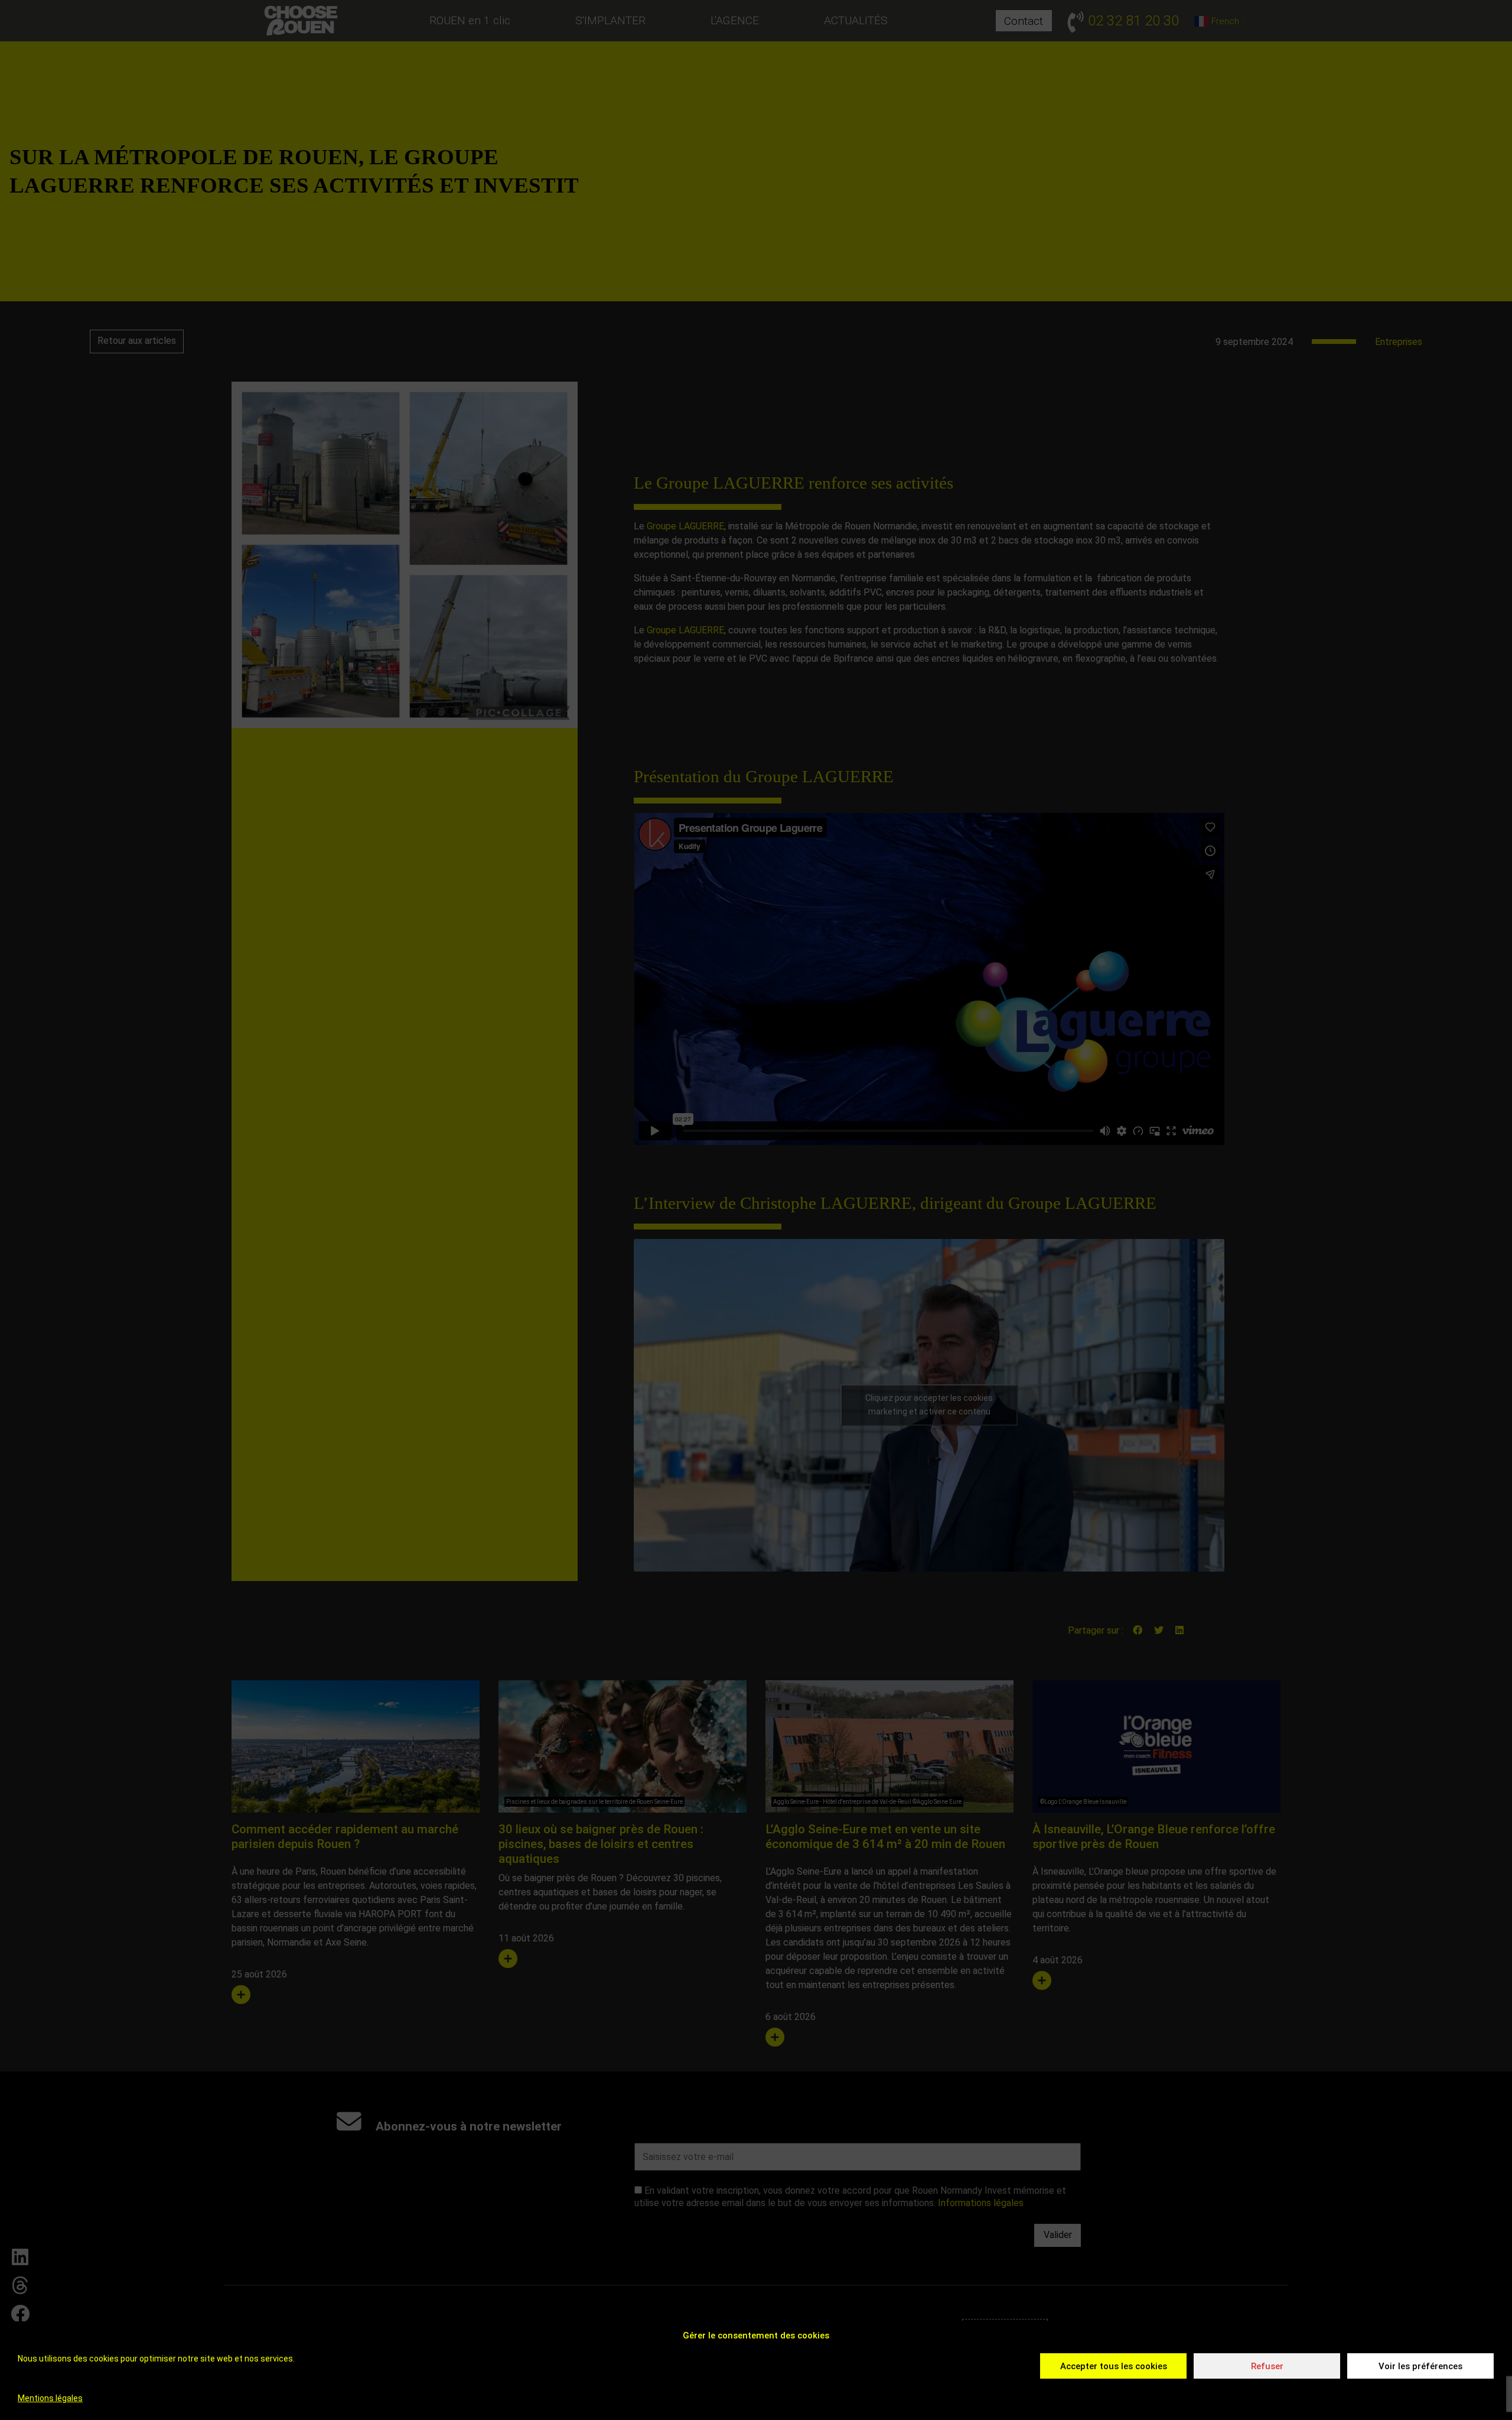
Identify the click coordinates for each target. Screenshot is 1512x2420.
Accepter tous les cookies (1114, 2366)
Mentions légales (50, 2398)
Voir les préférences (1420, 2366)
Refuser (1267, 2366)
